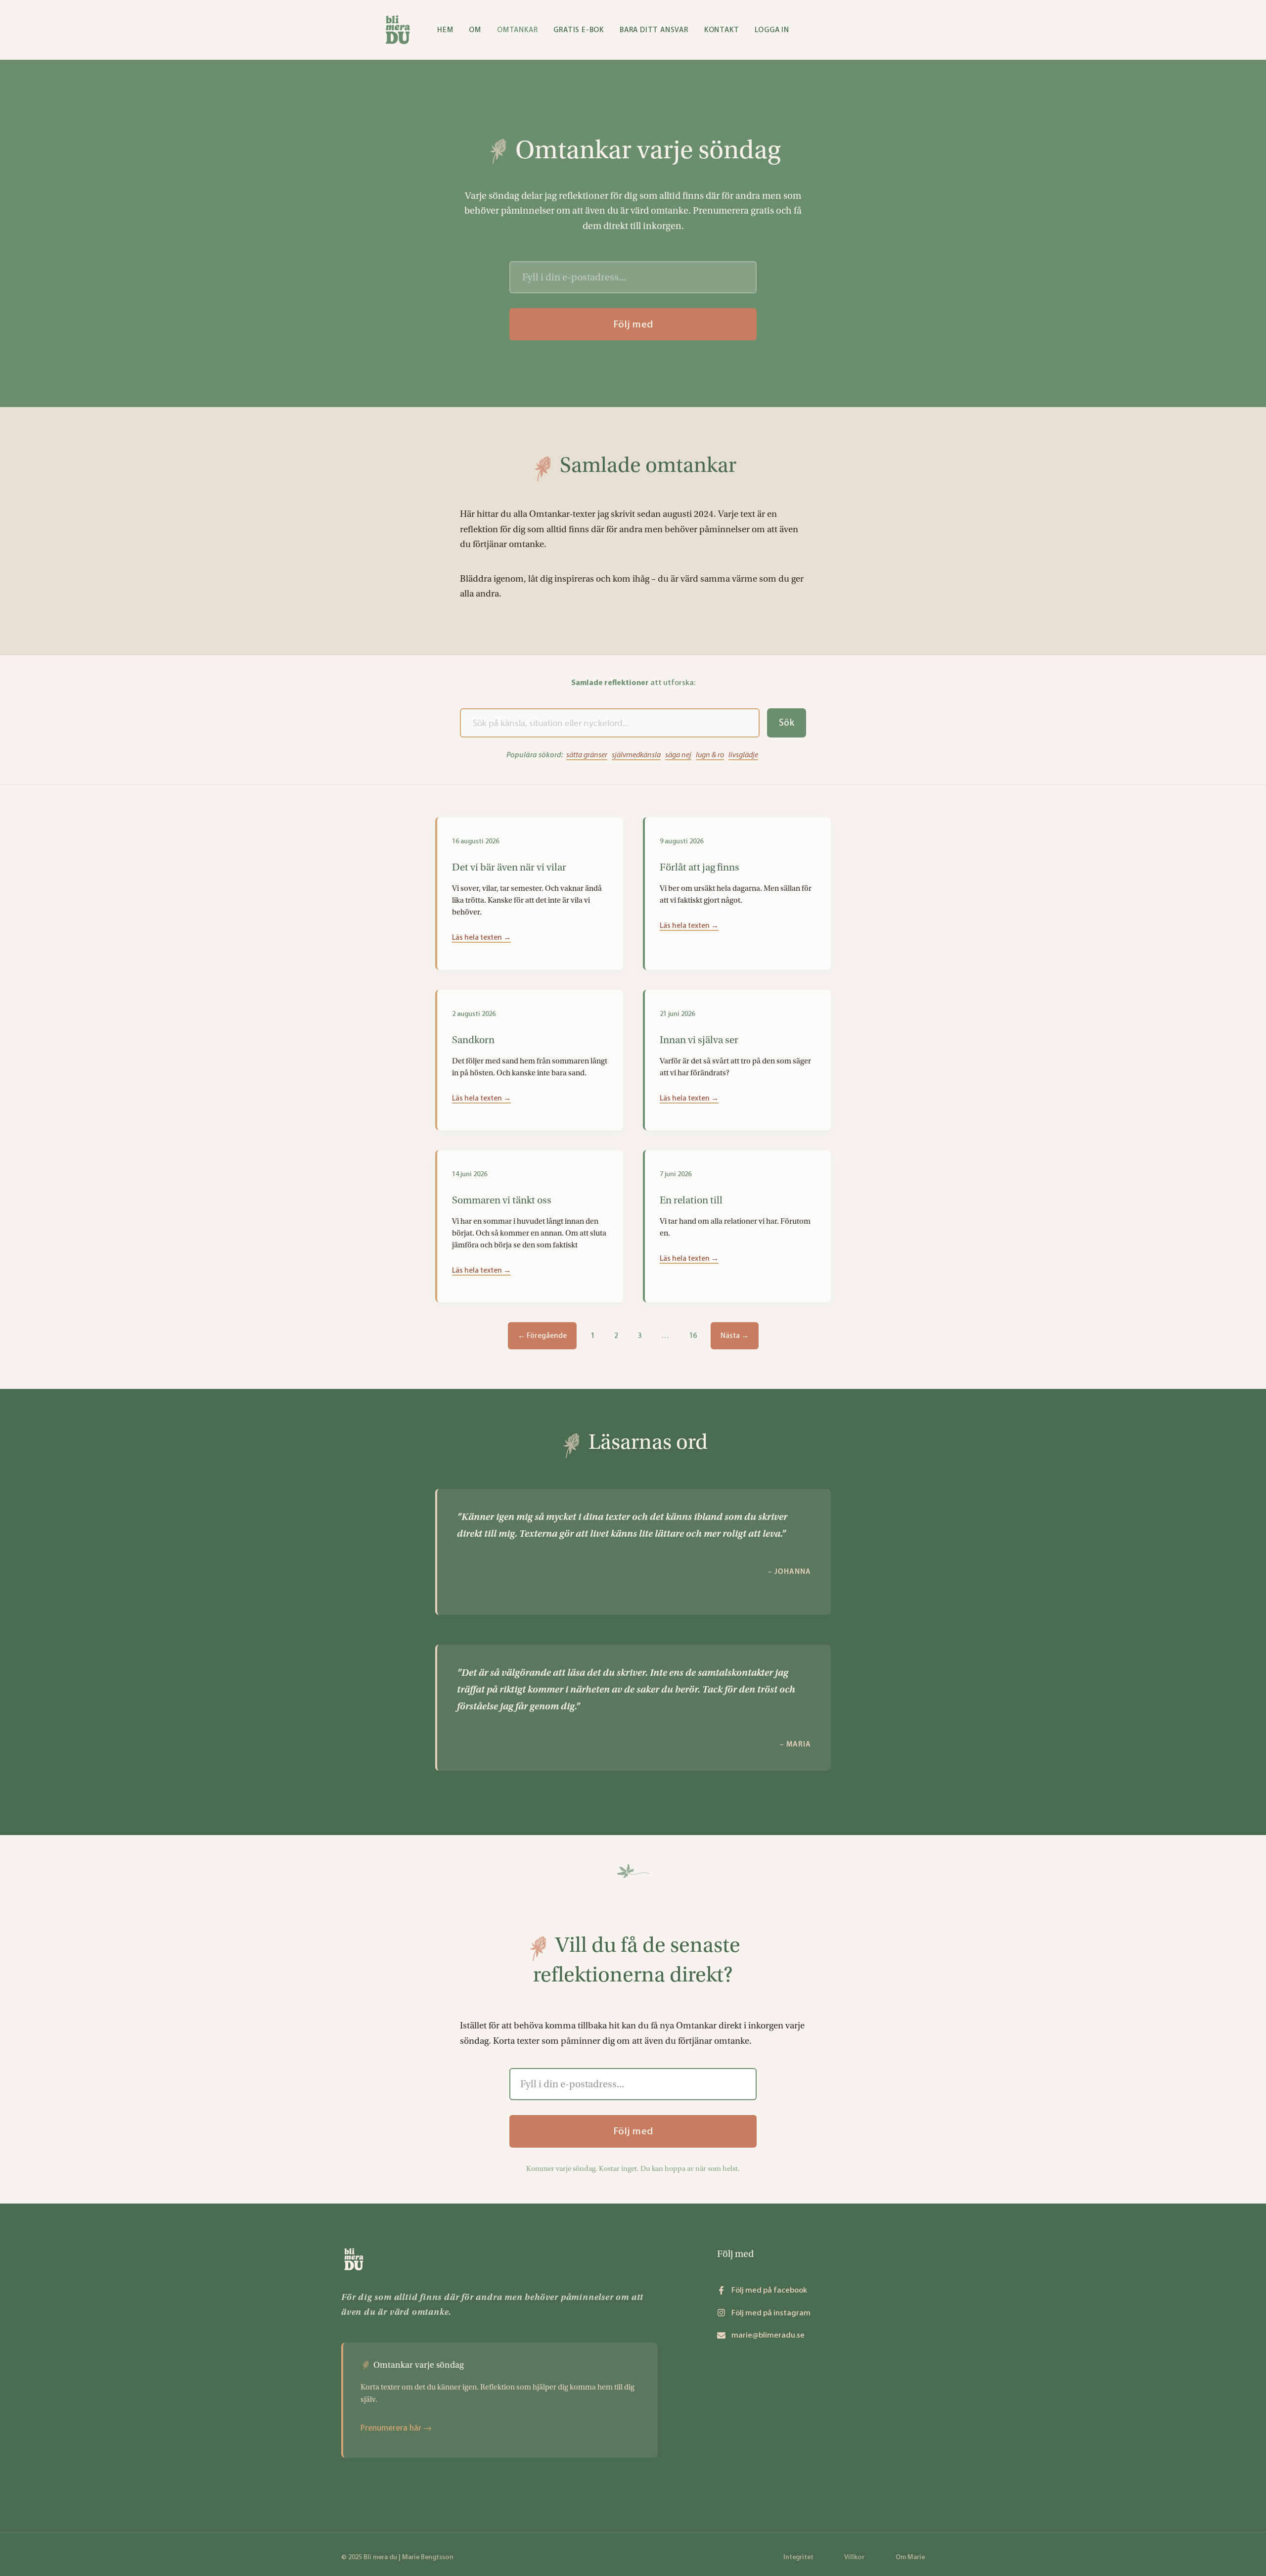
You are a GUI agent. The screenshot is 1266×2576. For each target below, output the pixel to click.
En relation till (691, 1200)
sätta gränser (587, 755)
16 (693, 1332)
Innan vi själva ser (699, 1040)
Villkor (854, 2557)
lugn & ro (710, 755)
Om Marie (910, 2557)
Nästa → (735, 1335)
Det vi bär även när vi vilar (509, 867)
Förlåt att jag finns (700, 867)
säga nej (678, 755)
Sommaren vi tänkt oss (502, 1200)
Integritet (798, 2557)
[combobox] (610, 723)
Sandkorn (473, 1040)
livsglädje (743, 755)
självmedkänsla (636, 755)
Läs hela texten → (481, 937)
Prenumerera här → (396, 2428)
